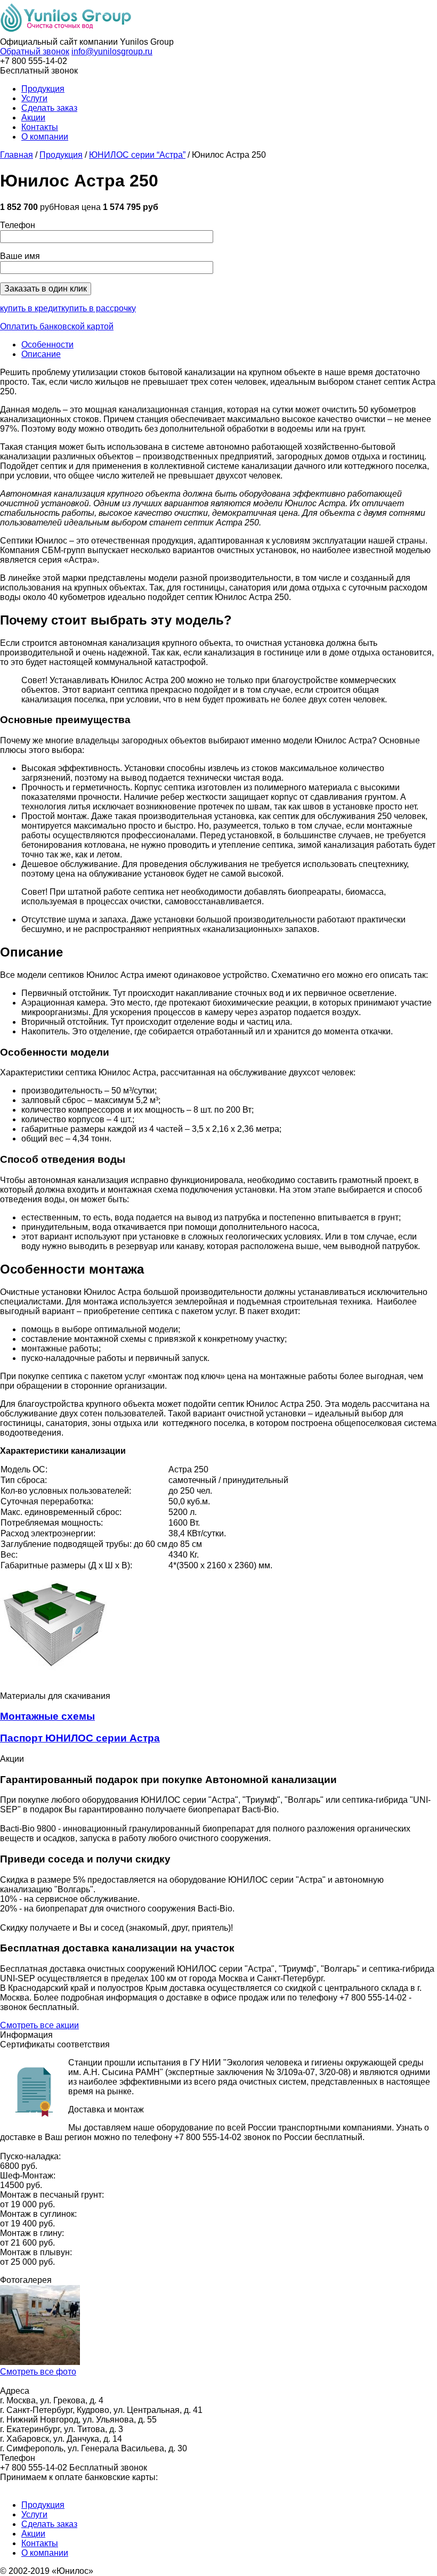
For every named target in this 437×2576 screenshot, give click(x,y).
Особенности (47, 345)
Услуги (34, 98)
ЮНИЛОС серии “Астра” (137, 155)
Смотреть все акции (39, 2025)
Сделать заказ (49, 108)
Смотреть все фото (38, 2372)
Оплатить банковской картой (57, 326)
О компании (45, 137)
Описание (41, 354)
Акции (33, 118)
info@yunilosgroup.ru (112, 51)
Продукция (43, 89)
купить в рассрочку (99, 308)
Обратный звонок (35, 51)
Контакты (40, 127)
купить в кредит (31, 308)
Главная (17, 155)
